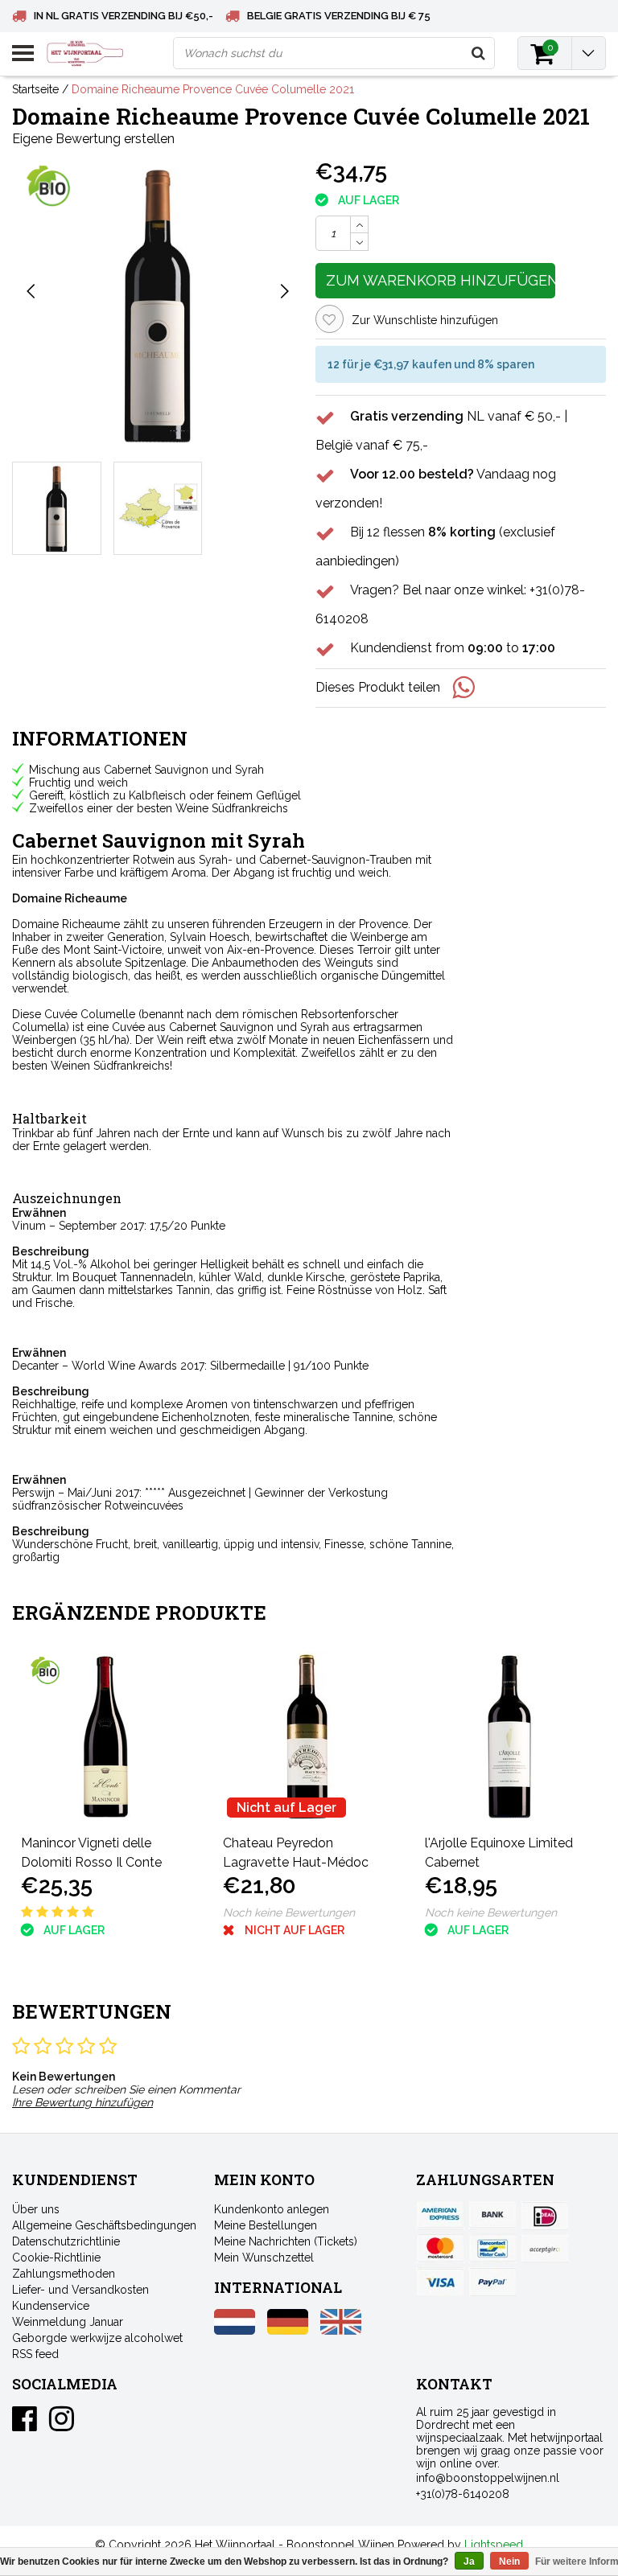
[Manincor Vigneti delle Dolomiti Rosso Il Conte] (106, 1737)
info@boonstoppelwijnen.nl (488, 2478)
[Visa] (440, 2282)
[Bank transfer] (492, 2216)
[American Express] (440, 2216)
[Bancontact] (492, 2249)
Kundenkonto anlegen (272, 2209)
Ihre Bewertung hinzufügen (82, 2102)
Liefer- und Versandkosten (80, 2290)
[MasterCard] (440, 2249)
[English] (341, 2331)
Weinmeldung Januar (68, 2322)
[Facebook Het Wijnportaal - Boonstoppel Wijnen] (25, 2425)
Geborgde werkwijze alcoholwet (97, 2338)
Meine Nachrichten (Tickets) (286, 2241)
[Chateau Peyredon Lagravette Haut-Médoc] (308, 1737)
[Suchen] (478, 53)
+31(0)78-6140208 (463, 2494)
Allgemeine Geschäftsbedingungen (104, 2225)
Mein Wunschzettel (264, 2258)
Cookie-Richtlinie (56, 2258)
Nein (509, 2562)
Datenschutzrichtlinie (66, 2241)
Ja (469, 2562)
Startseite (35, 89)
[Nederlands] (235, 2331)
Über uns (36, 2209)
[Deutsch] (288, 2331)
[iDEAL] (545, 2216)
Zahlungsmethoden (64, 2274)
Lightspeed (494, 2545)
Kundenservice (51, 2306)
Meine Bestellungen (266, 2225)
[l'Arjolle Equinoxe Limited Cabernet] (510, 1737)
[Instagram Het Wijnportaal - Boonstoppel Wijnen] (62, 2425)
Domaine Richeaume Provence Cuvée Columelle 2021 (213, 89)
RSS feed (35, 2354)
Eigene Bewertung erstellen (93, 139)
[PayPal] (545, 2249)
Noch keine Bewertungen (289, 1912)
